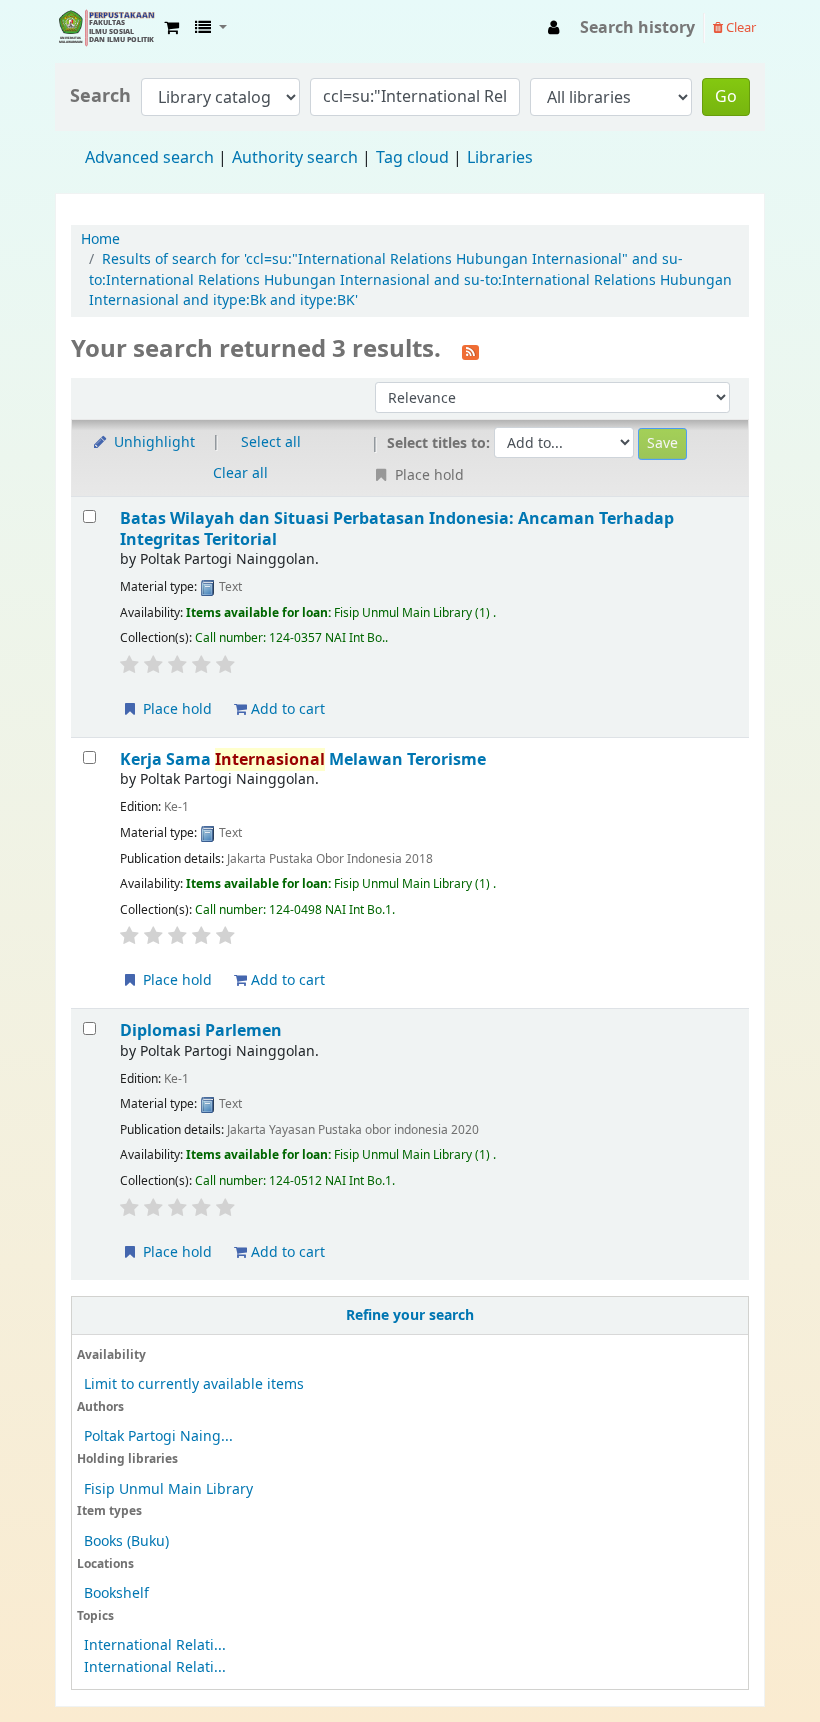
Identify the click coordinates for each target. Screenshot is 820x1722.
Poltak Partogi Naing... (158, 1436)
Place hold (175, 709)
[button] (171, 28)
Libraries (500, 158)
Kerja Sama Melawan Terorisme (303, 759)
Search (100, 96)
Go (726, 97)
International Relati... (155, 1645)
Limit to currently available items (194, 1384)
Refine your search (410, 1315)
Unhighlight (152, 442)
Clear (739, 27)
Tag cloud (412, 158)
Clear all (240, 473)
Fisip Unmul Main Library (106, 28)
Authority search (295, 158)
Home (100, 239)
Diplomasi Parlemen (201, 1030)
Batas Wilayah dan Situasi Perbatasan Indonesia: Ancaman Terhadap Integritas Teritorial (397, 528)
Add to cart (286, 709)
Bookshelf (116, 1593)
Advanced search (149, 158)
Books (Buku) (126, 1541)
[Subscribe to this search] (470, 351)
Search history (637, 28)
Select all (271, 442)
